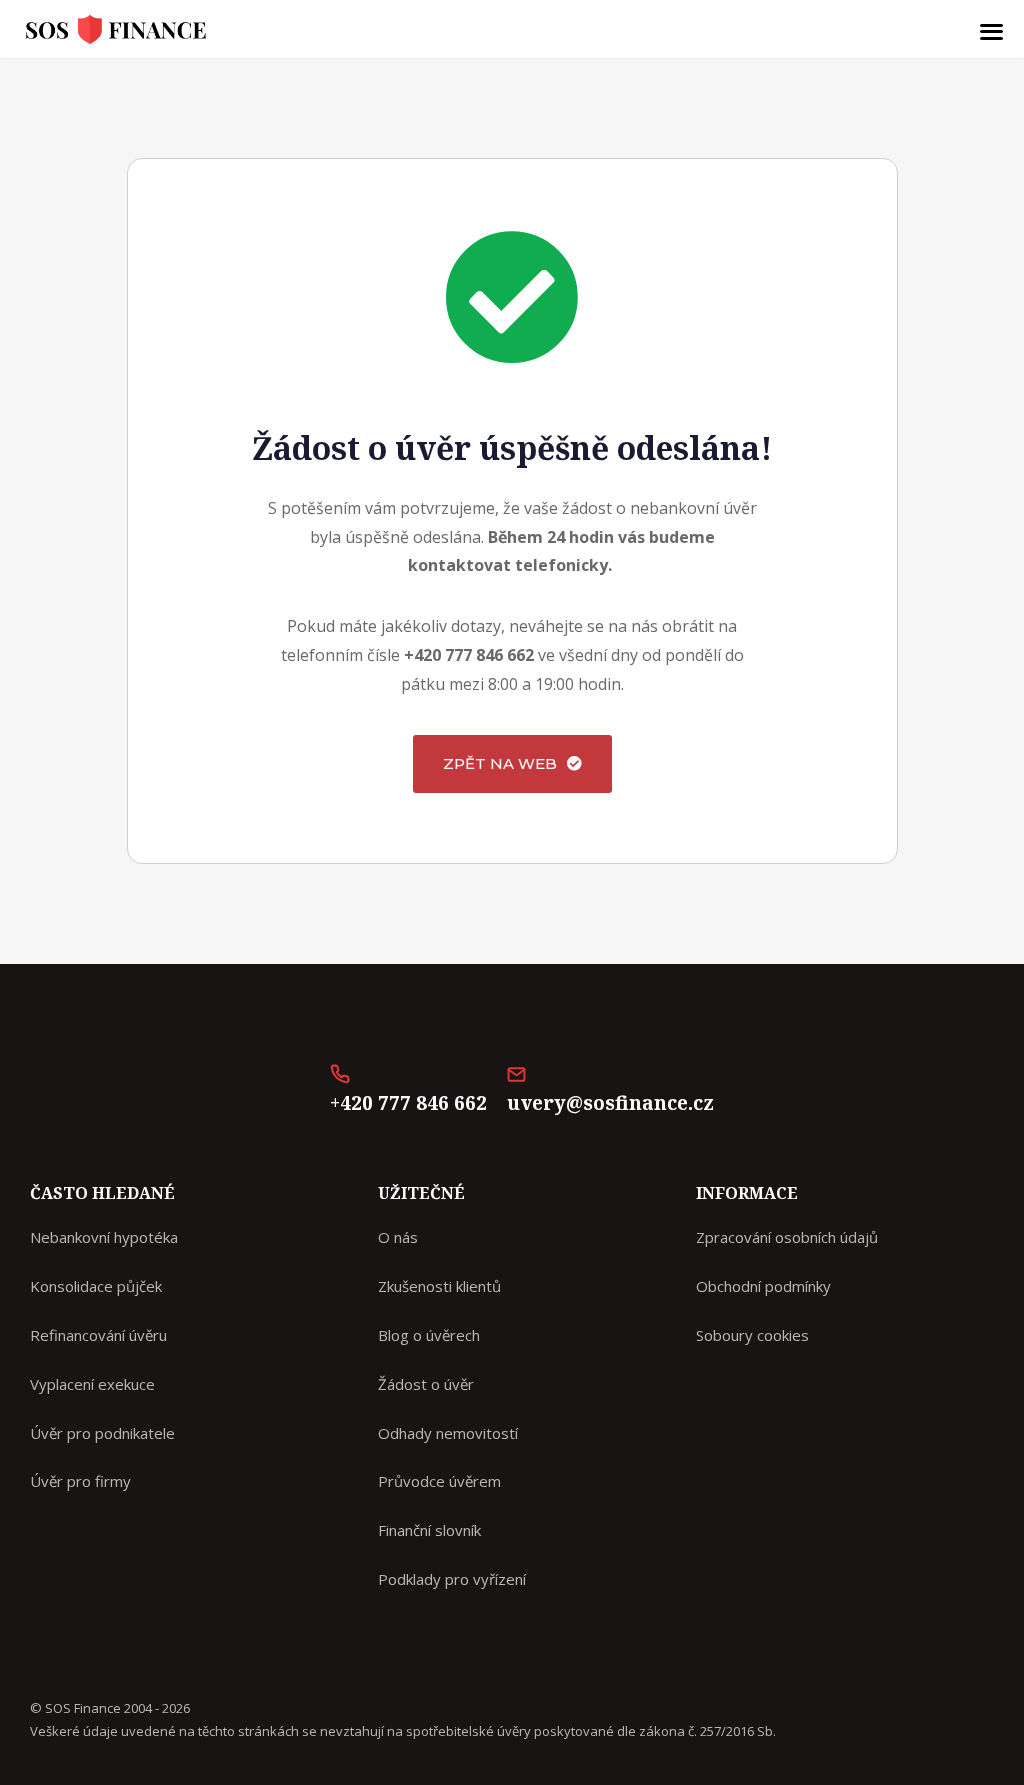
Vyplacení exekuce (92, 1384)
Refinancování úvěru (98, 1335)
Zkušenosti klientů (439, 1286)
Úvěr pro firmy (80, 1481)
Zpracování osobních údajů (787, 1237)
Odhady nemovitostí (448, 1433)
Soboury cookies (752, 1335)
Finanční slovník (429, 1530)
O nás (398, 1237)
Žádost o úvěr (426, 1384)
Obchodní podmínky (763, 1286)
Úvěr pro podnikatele (102, 1433)
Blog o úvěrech (429, 1335)
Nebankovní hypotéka (104, 1237)
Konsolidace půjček (96, 1286)
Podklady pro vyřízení (452, 1579)
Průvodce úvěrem (439, 1481)
